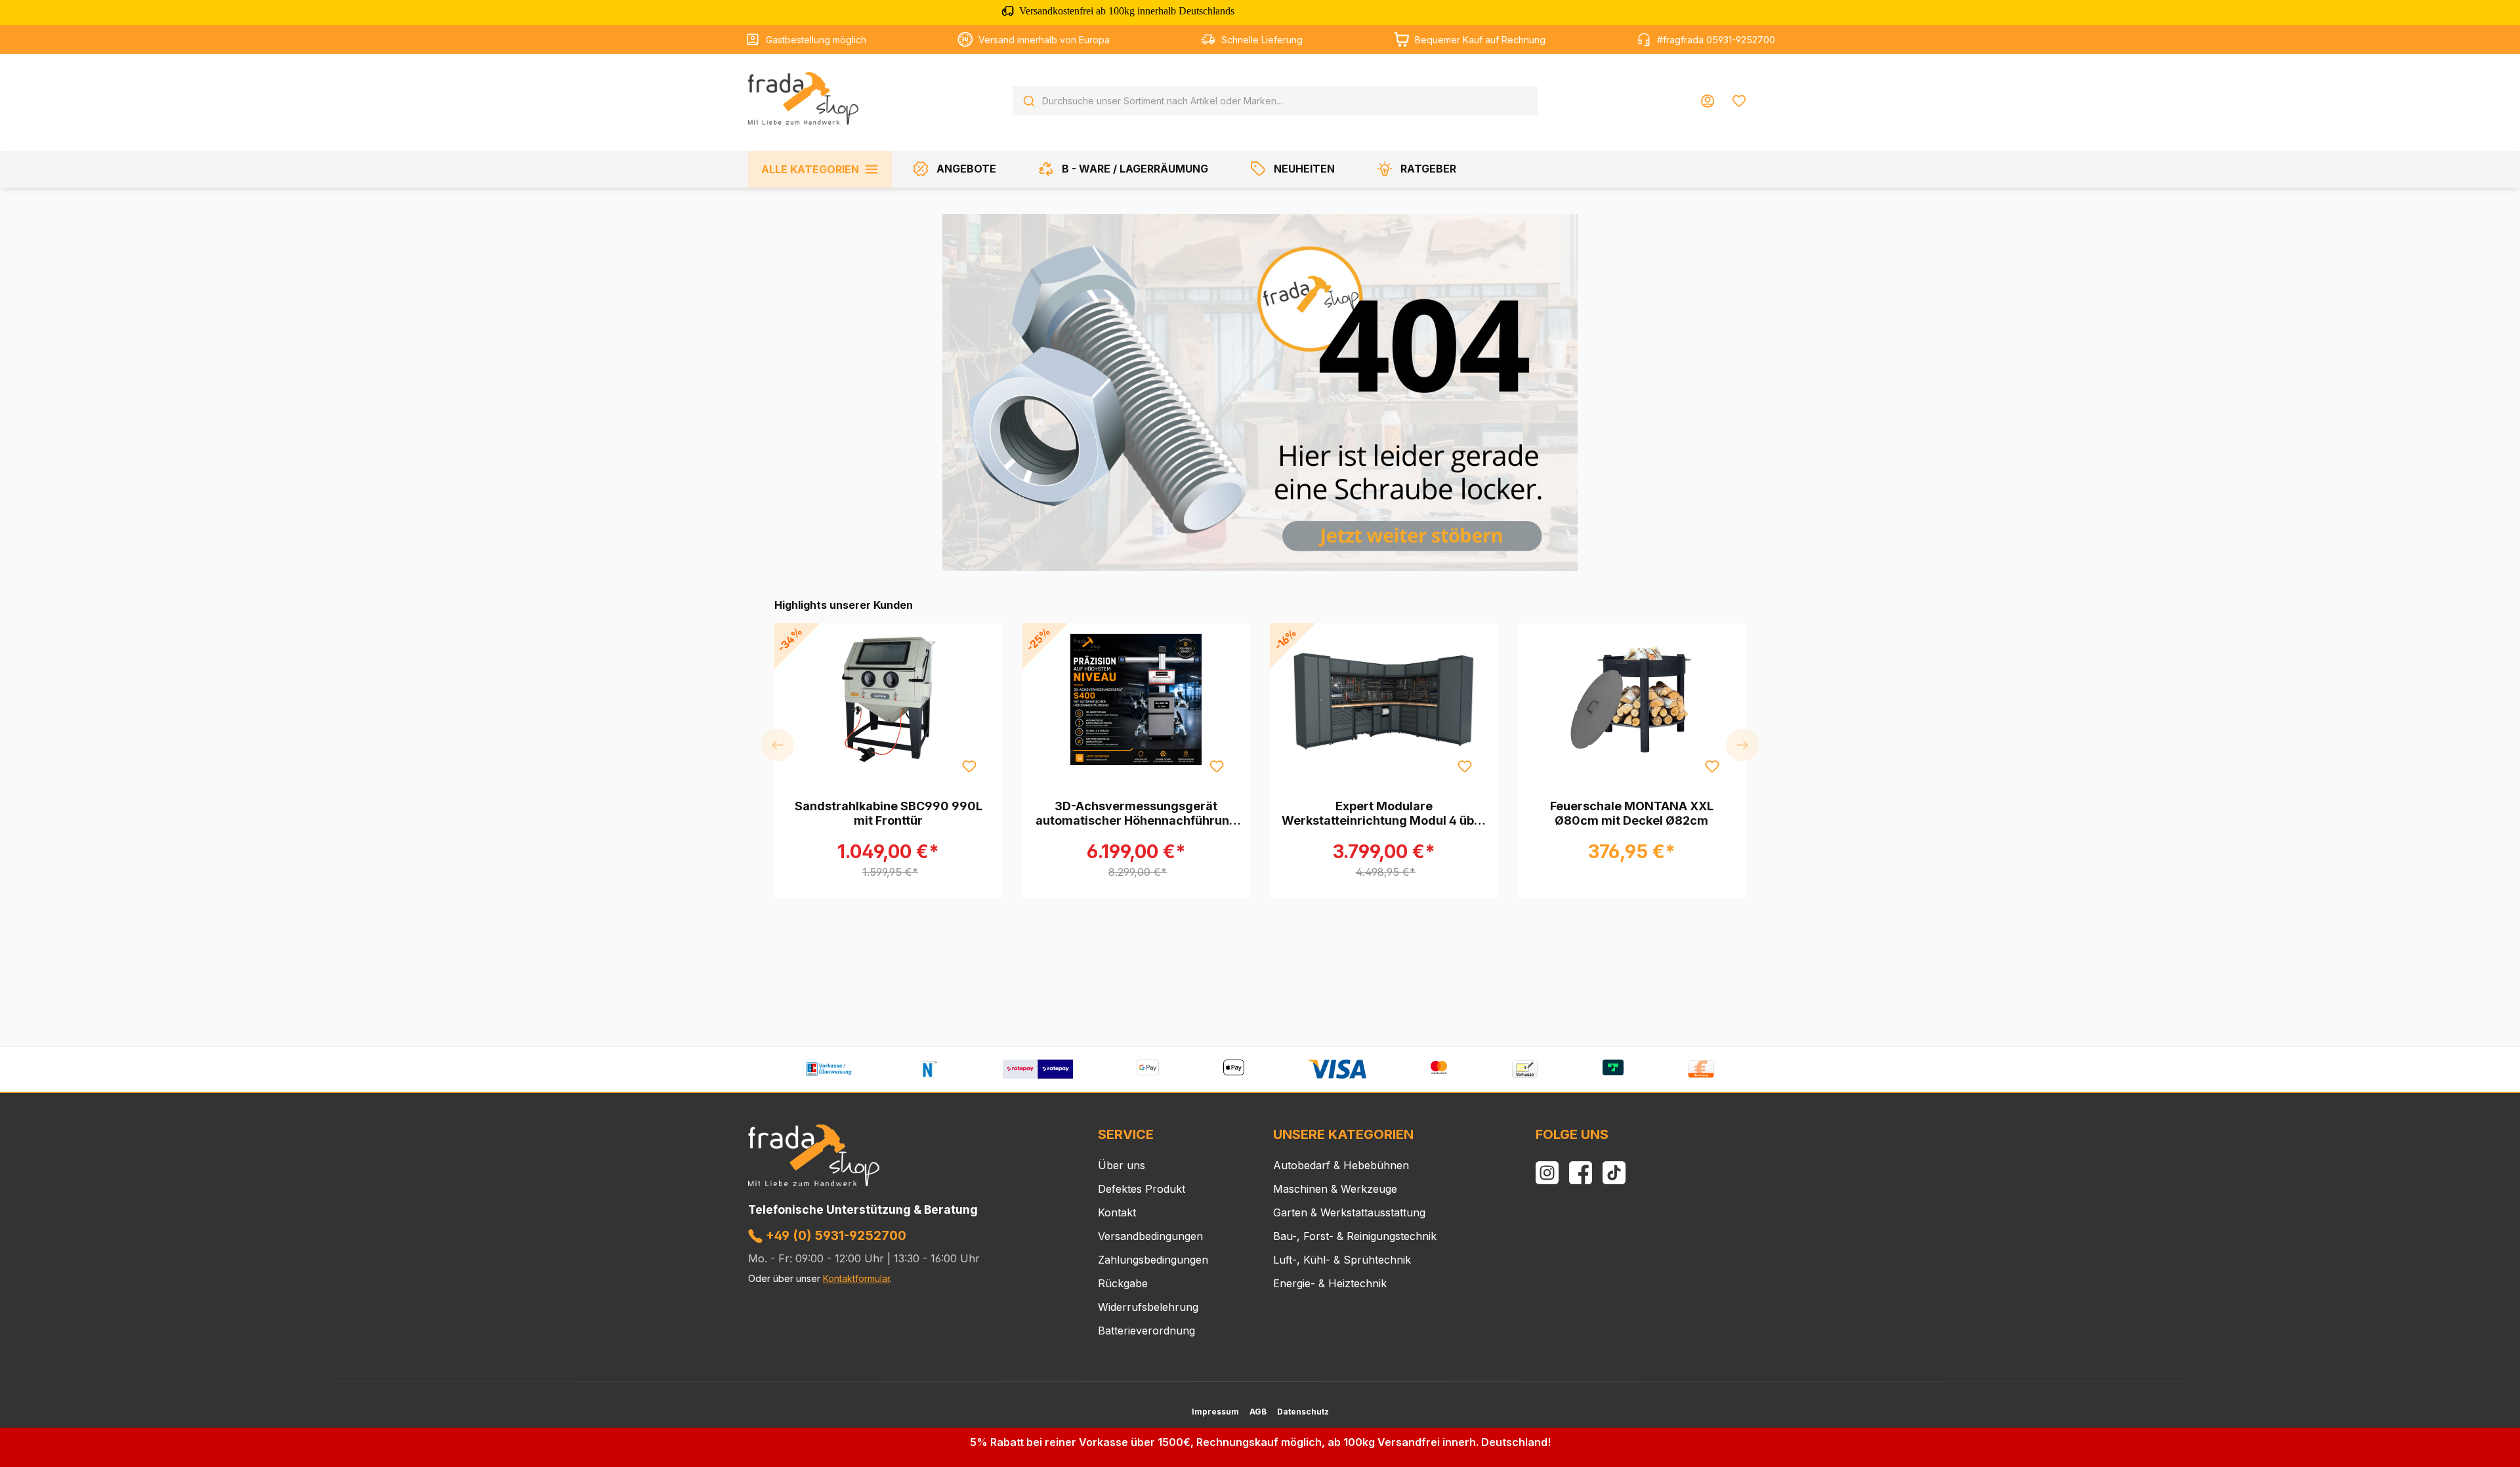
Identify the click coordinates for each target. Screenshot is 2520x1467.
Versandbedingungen (1150, 1236)
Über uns (1122, 1165)
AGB (1258, 1412)
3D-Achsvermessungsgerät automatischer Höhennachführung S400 (1136, 814)
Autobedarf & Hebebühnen (1341, 1165)
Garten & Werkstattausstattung (1349, 1212)
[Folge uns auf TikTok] (1614, 1173)
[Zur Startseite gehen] (803, 98)
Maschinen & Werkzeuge (1335, 1189)
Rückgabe (1123, 1283)
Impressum (1215, 1412)
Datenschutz (1303, 1412)
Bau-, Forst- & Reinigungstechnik (1355, 1236)
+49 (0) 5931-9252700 (834, 1235)
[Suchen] (1029, 101)
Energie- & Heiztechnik (1330, 1283)
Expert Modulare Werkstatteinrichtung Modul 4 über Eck (1384, 814)
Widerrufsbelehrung (1148, 1307)
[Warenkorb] (1763, 96)
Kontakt (1117, 1212)
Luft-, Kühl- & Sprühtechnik (1342, 1260)
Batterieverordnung (1146, 1331)
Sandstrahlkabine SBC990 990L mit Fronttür (889, 813)
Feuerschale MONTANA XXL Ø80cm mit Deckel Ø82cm (1632, 813)
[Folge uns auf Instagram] (1547, 1173)
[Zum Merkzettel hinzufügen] (969, 766)
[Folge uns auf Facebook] (1581, 1173)
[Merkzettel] (1739, 101)
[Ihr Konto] (1708, 101)
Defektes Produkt (1142, 1189)
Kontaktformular (856, 1278)
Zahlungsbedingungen (1153, 1260)
